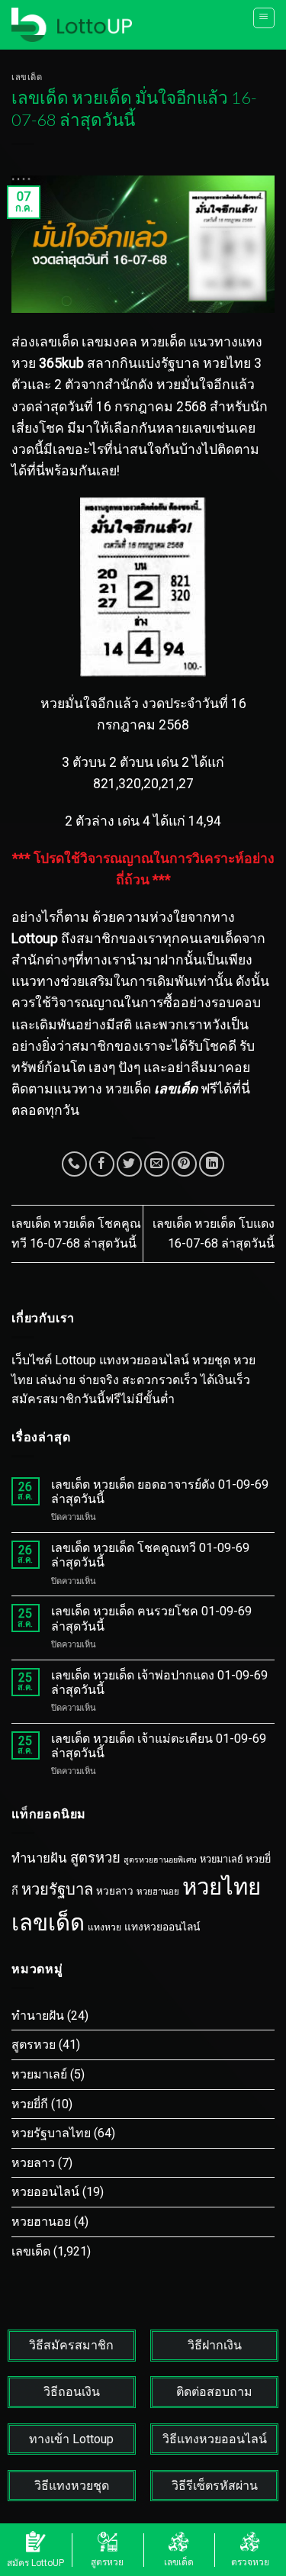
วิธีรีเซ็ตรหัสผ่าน (215, 2486)
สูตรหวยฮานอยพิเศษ (160, 1860)
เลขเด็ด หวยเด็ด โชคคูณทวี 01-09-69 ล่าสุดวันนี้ (150, 1555)
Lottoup (35, 939)
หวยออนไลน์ (45, 2192)
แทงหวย (104, 1927)
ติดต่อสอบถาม (214, 2392)
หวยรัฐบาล (57, 1889)
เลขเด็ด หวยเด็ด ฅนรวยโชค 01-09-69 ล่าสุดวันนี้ (151, 1618)
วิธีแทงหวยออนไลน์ (215, 2439)
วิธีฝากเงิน (215, 2345)
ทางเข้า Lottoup (71, 2439)
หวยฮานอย (158, 1892)
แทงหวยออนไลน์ (162, 1927)
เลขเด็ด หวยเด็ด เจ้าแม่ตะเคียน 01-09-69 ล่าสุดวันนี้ (159, 1746)
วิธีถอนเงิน (72, 2392)
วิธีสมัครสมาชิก (71, 2345)
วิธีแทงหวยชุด (72, 2486)
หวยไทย (222, 1887)
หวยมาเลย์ (221, 1859)
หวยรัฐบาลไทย (51, 2133)
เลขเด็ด (27, 77)
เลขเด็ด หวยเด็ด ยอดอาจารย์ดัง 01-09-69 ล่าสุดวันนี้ (160, 1492)
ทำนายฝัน (39, 1858)
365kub (61, 363)
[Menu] (264, 18)
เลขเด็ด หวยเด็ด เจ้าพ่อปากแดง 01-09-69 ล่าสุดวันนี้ (159, 1682)
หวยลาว (115, 1891)
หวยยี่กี (30, 2104)
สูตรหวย (95, 1858)
